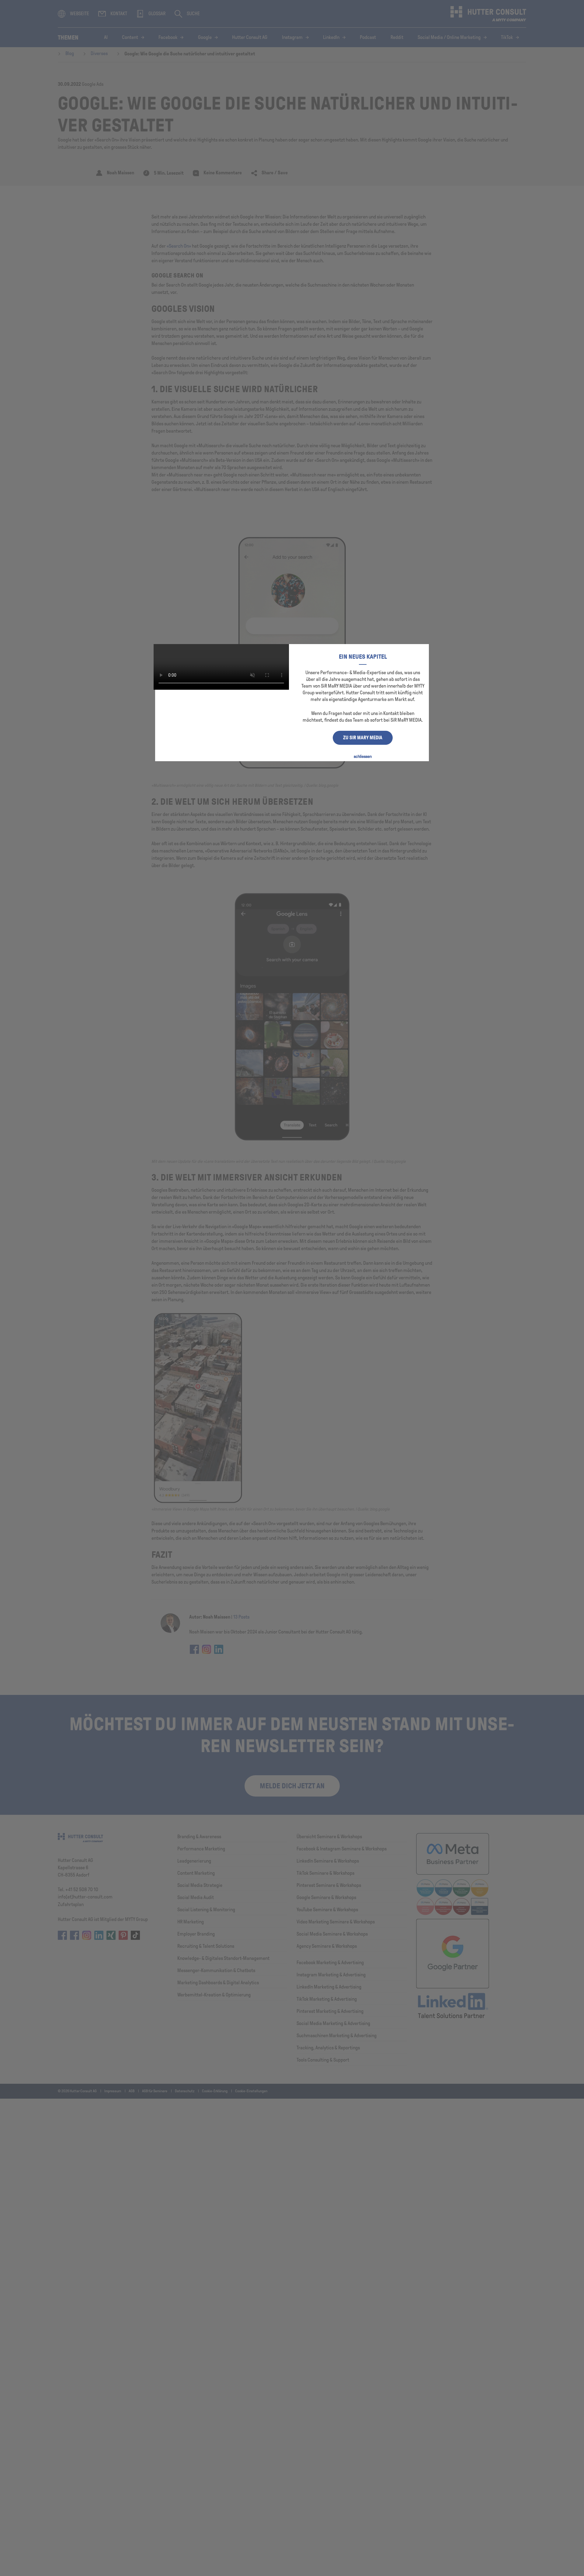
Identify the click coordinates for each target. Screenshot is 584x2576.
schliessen (363, 756)
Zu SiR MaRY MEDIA (363, 738)
